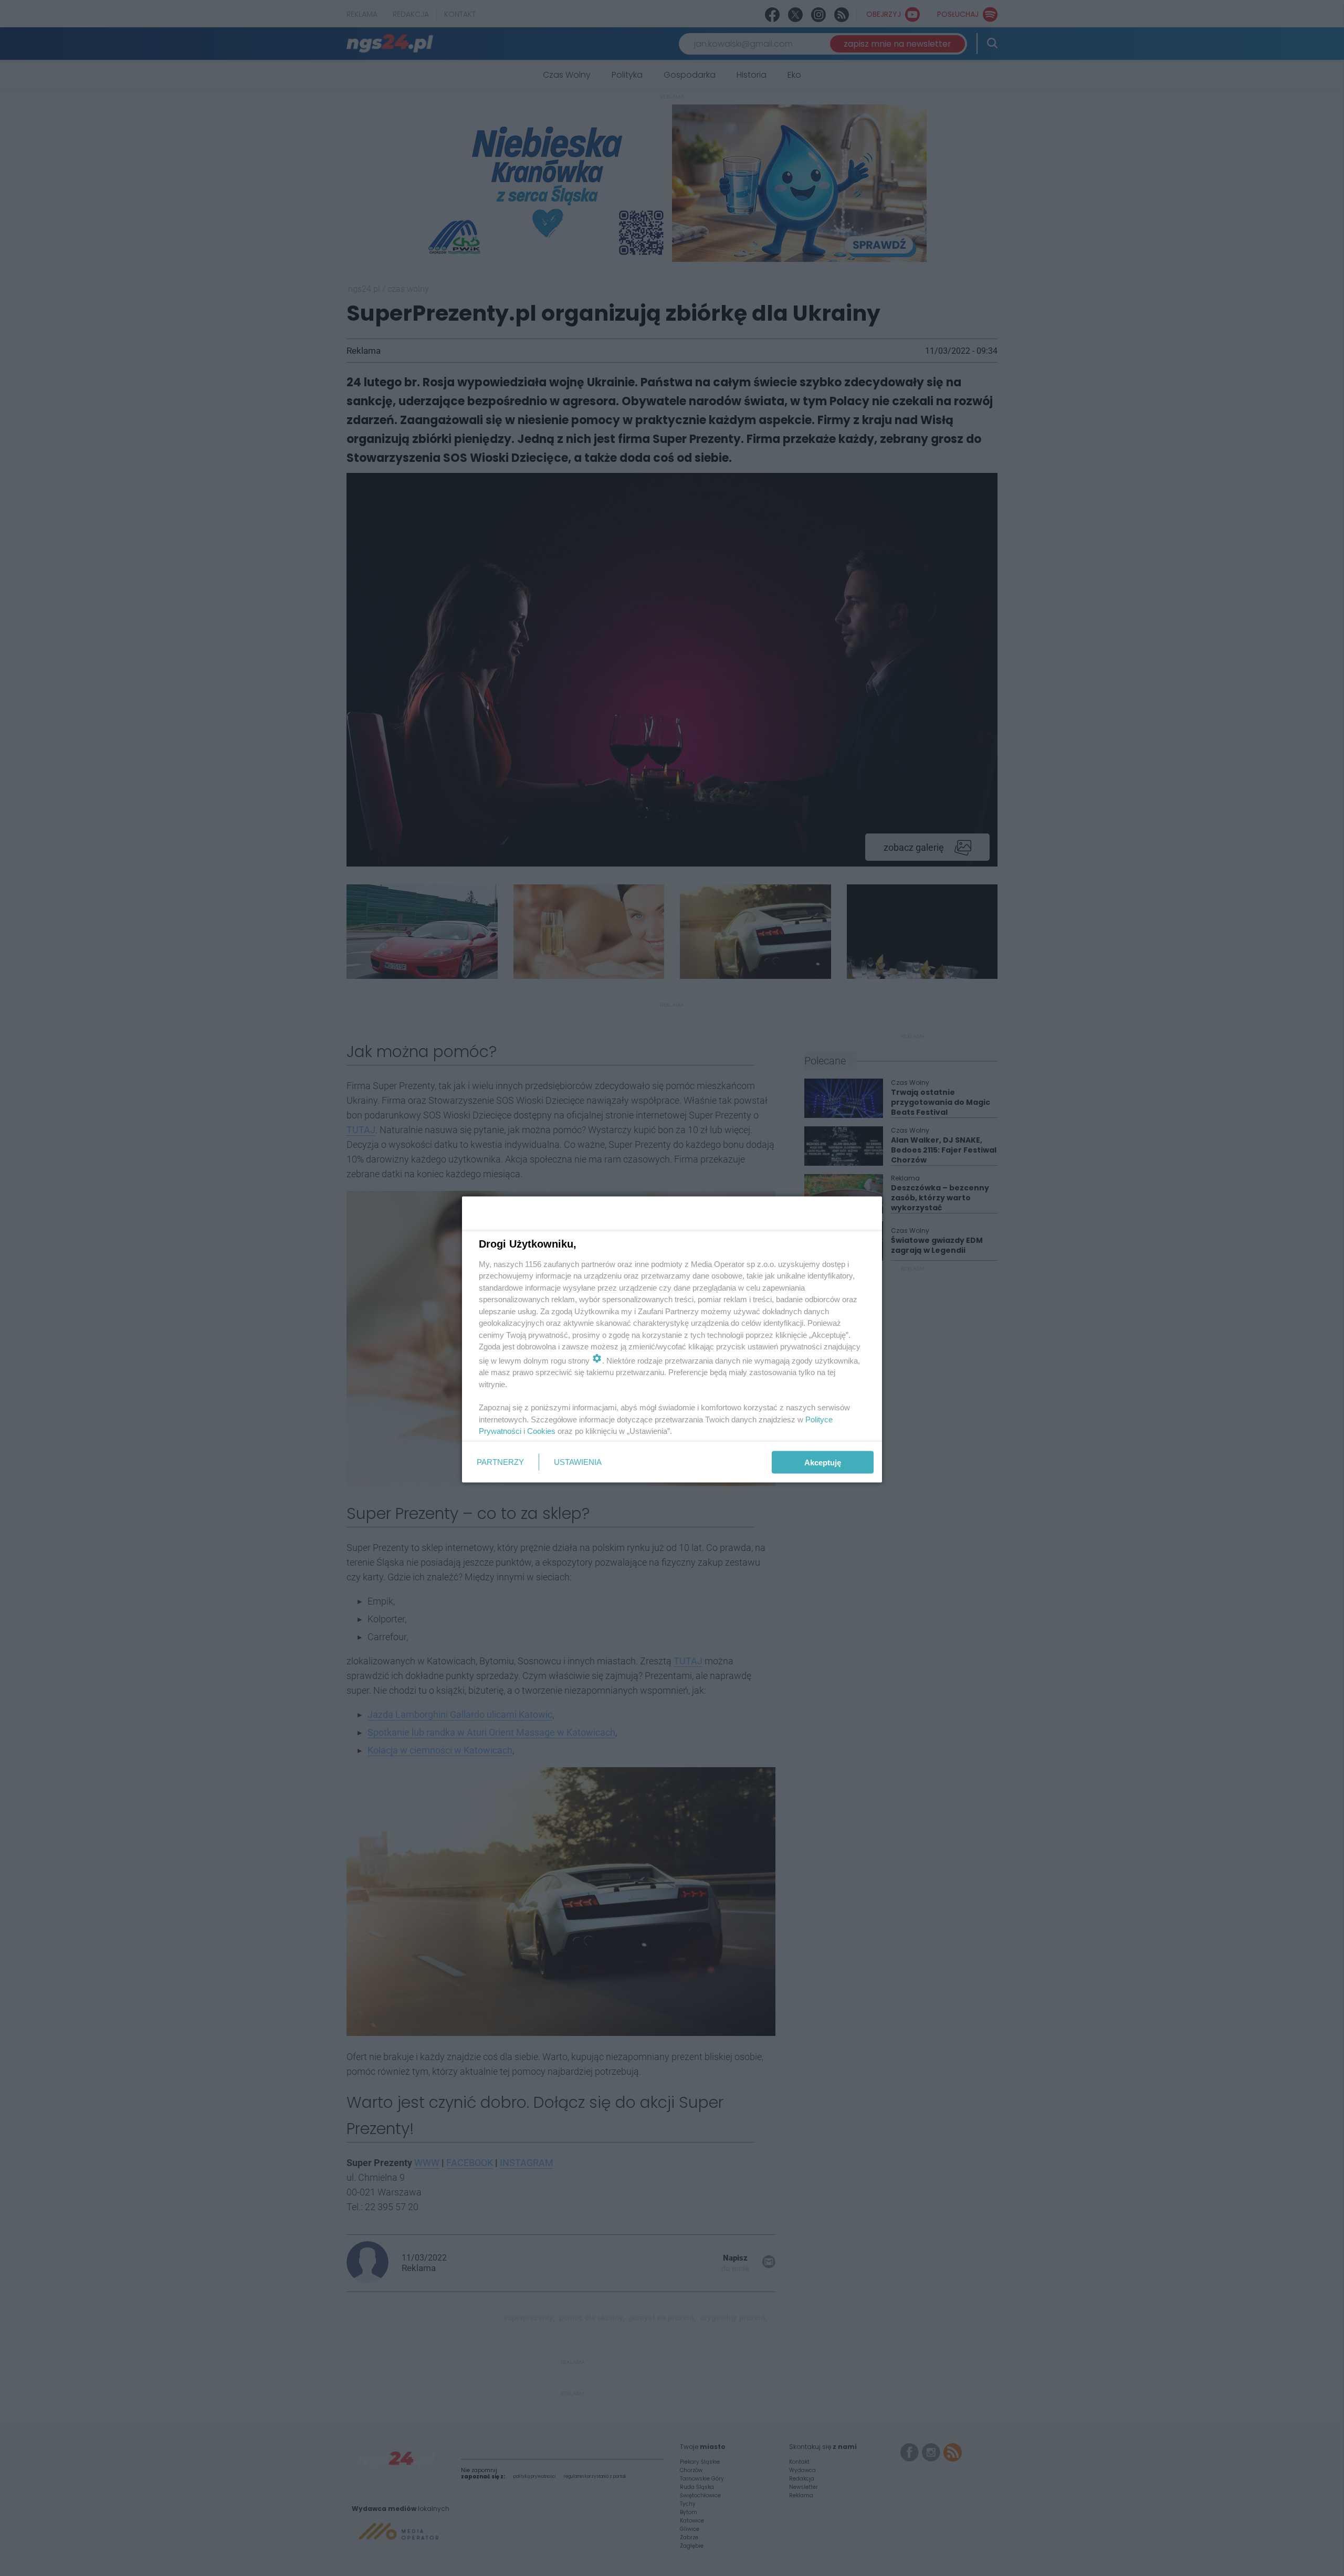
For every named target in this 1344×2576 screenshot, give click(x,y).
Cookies (541, 1431)
